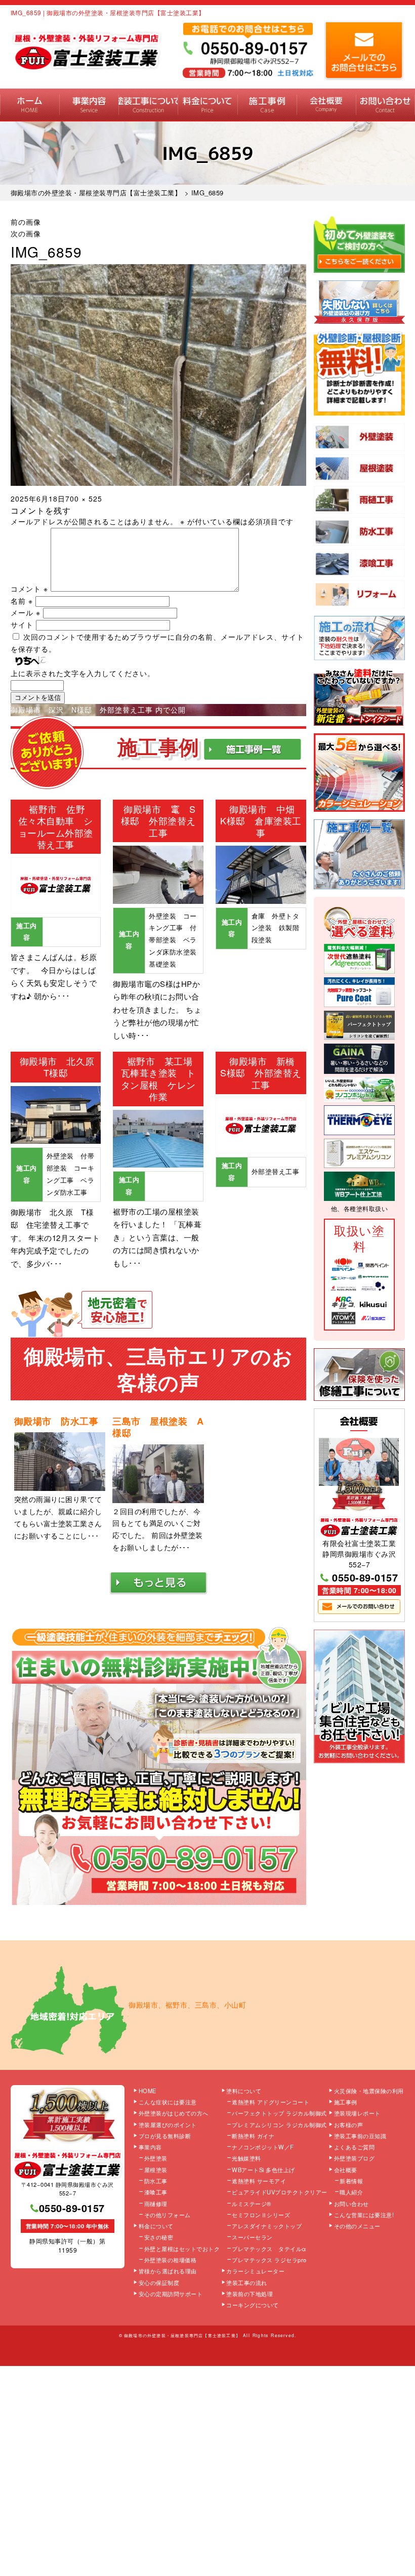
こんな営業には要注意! (364, 2215)
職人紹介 (351, 2192)
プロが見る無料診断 (165, 2136)
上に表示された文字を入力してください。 (83, 673)
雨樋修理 (156, 2204)
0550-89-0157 (365, 1577)
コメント (29, 589)
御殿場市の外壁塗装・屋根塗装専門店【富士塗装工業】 (182, 2335)
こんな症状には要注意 (168, 2102)
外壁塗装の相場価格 (171, 2260)
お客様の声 (349, 2125)
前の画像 (26, 222)
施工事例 (267, 105)
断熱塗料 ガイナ (253, 2136)
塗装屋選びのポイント (168, 2125)
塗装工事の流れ (148, 105)
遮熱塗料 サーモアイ (259, 2181)
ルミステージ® (252, 2204)
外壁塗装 (156, 2158)
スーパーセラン (252, 2237)
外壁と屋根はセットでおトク (182, 2249)
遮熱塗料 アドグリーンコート (271, 2102)
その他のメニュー (357, 2226)
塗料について (244, 2091)
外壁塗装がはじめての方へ (174, 2113)
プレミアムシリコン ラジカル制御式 (279, 2125)
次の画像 (26, 233)
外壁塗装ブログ (355, 2158)
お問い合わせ (385, 105)
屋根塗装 (156, 2170)
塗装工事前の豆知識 (360, 2136)
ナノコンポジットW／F (263, 2147)
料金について (207, 105)
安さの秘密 (159, 2237)
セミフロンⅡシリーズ (261, 2215)
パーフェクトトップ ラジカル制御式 (279, 2113)
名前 (22, 601)
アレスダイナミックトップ (267, 2226)
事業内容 (89, 105)
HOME (30, 105)
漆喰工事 (156, 2192)
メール (26, 612)
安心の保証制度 (159, 2282)
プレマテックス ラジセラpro (269, 2260)
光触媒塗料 (246, 2158)
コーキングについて (253, 2305)
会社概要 (326, 105)
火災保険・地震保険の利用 (369, 2091)
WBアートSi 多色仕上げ (263, 2170)
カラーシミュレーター (255, 2271)
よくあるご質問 (355, 2147)
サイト (22, 625)
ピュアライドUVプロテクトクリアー (280, 2192)
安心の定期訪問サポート (171, 2294)
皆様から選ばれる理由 (168, 2271)
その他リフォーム (168, 2215)
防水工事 (156, 2181)
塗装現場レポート (357, 2113)
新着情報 (351, 2181)
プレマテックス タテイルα (269, 2249)
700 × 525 (84, 498)
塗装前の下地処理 (250, 2294)
